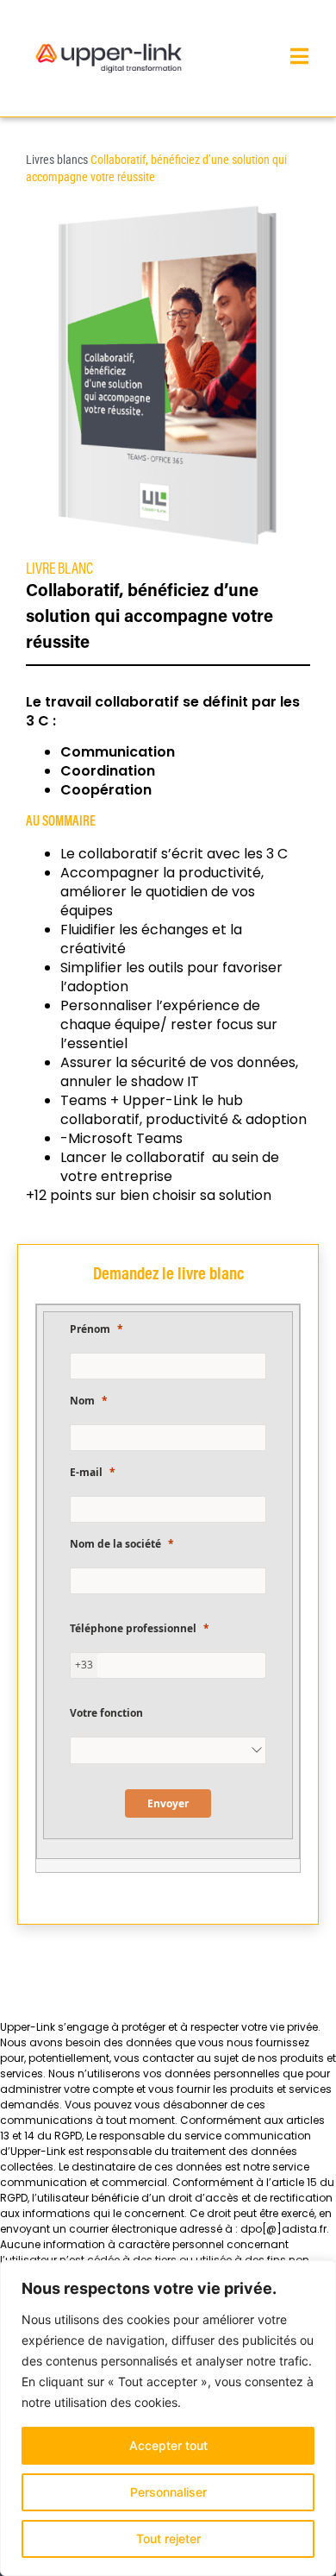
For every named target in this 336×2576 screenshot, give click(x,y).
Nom (82, 1401)
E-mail (86, 1472)
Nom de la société (115, 1544)
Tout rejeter (168, 2538)
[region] (168, 2418)
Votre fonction (106, 1713)
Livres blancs (57, 160)
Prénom (90, 1329)
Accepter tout (168, 2445)
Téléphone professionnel (133, 1628)
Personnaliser (168, 2492)
